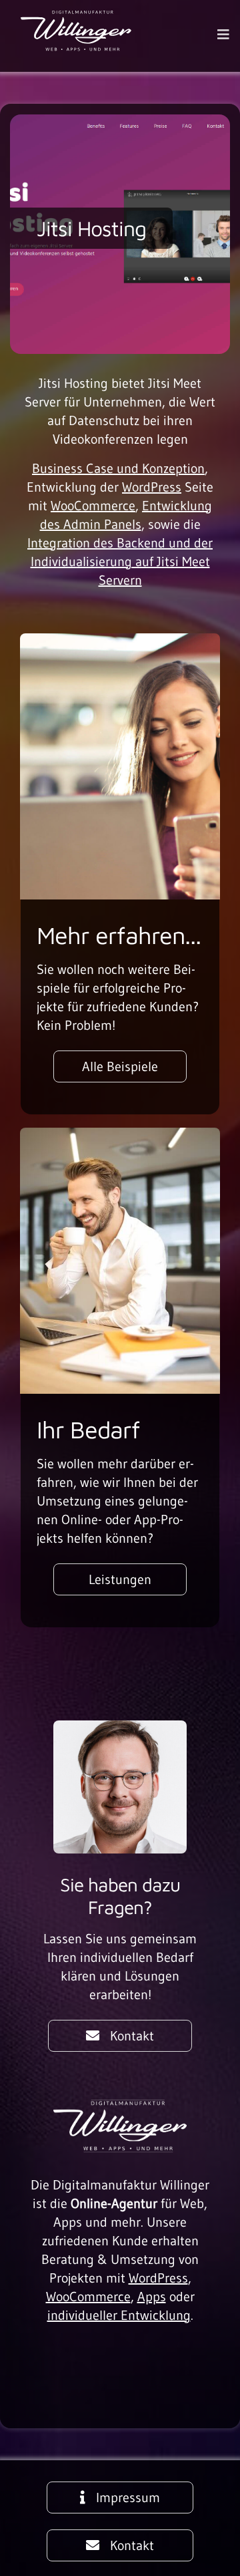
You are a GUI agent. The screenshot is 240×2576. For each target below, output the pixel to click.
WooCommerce (93, 506)
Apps (152, 2297)
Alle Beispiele (120, 1066)
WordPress (152, 487)
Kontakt (132, 2036)
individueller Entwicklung (119, 2315)
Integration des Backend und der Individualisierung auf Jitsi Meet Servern (120, 562)
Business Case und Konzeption (118, 468)
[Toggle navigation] (223, 35)
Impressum (128, 2497)
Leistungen (120, 1579)
